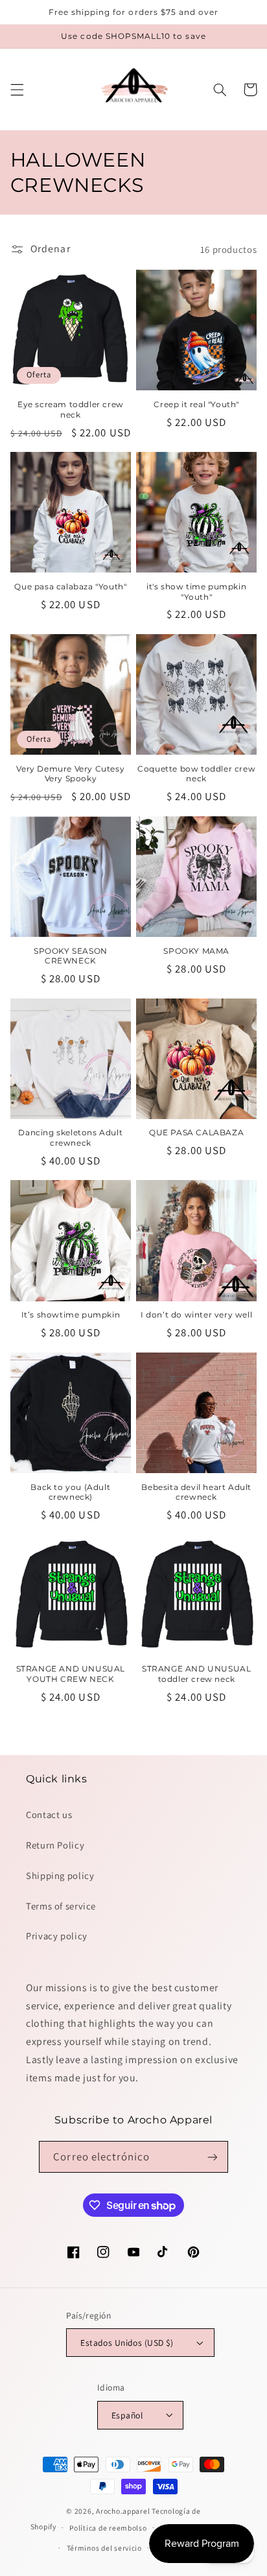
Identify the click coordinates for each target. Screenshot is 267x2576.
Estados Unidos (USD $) (127, 2343)
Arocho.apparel (123, 2511)
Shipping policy (60, 1875)
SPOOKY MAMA (196, 951)
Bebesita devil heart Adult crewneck (196, 1492)
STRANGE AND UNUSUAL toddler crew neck (196, 1674)
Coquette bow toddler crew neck (196, 774)
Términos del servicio (104, 2548)
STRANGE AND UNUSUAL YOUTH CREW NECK (71, 1674)
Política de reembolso (108, 2528)
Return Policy (55, 1845)
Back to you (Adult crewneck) (70, 1492)
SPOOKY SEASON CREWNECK (71, 956)
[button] (17, 89)
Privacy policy (57, 1936)
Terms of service (61, 1906)
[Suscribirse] (212, 2157)
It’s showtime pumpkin (71, 1315)
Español (127, 2415)
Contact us (49, 1814)
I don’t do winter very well (196, 1315)
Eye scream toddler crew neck (71, 409)
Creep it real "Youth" (196, 404)
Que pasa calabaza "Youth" (70, 586)
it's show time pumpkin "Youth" (196, 592)
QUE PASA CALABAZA (196, 1132)
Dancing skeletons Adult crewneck (70, 1138)
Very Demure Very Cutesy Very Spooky (70, 774)
